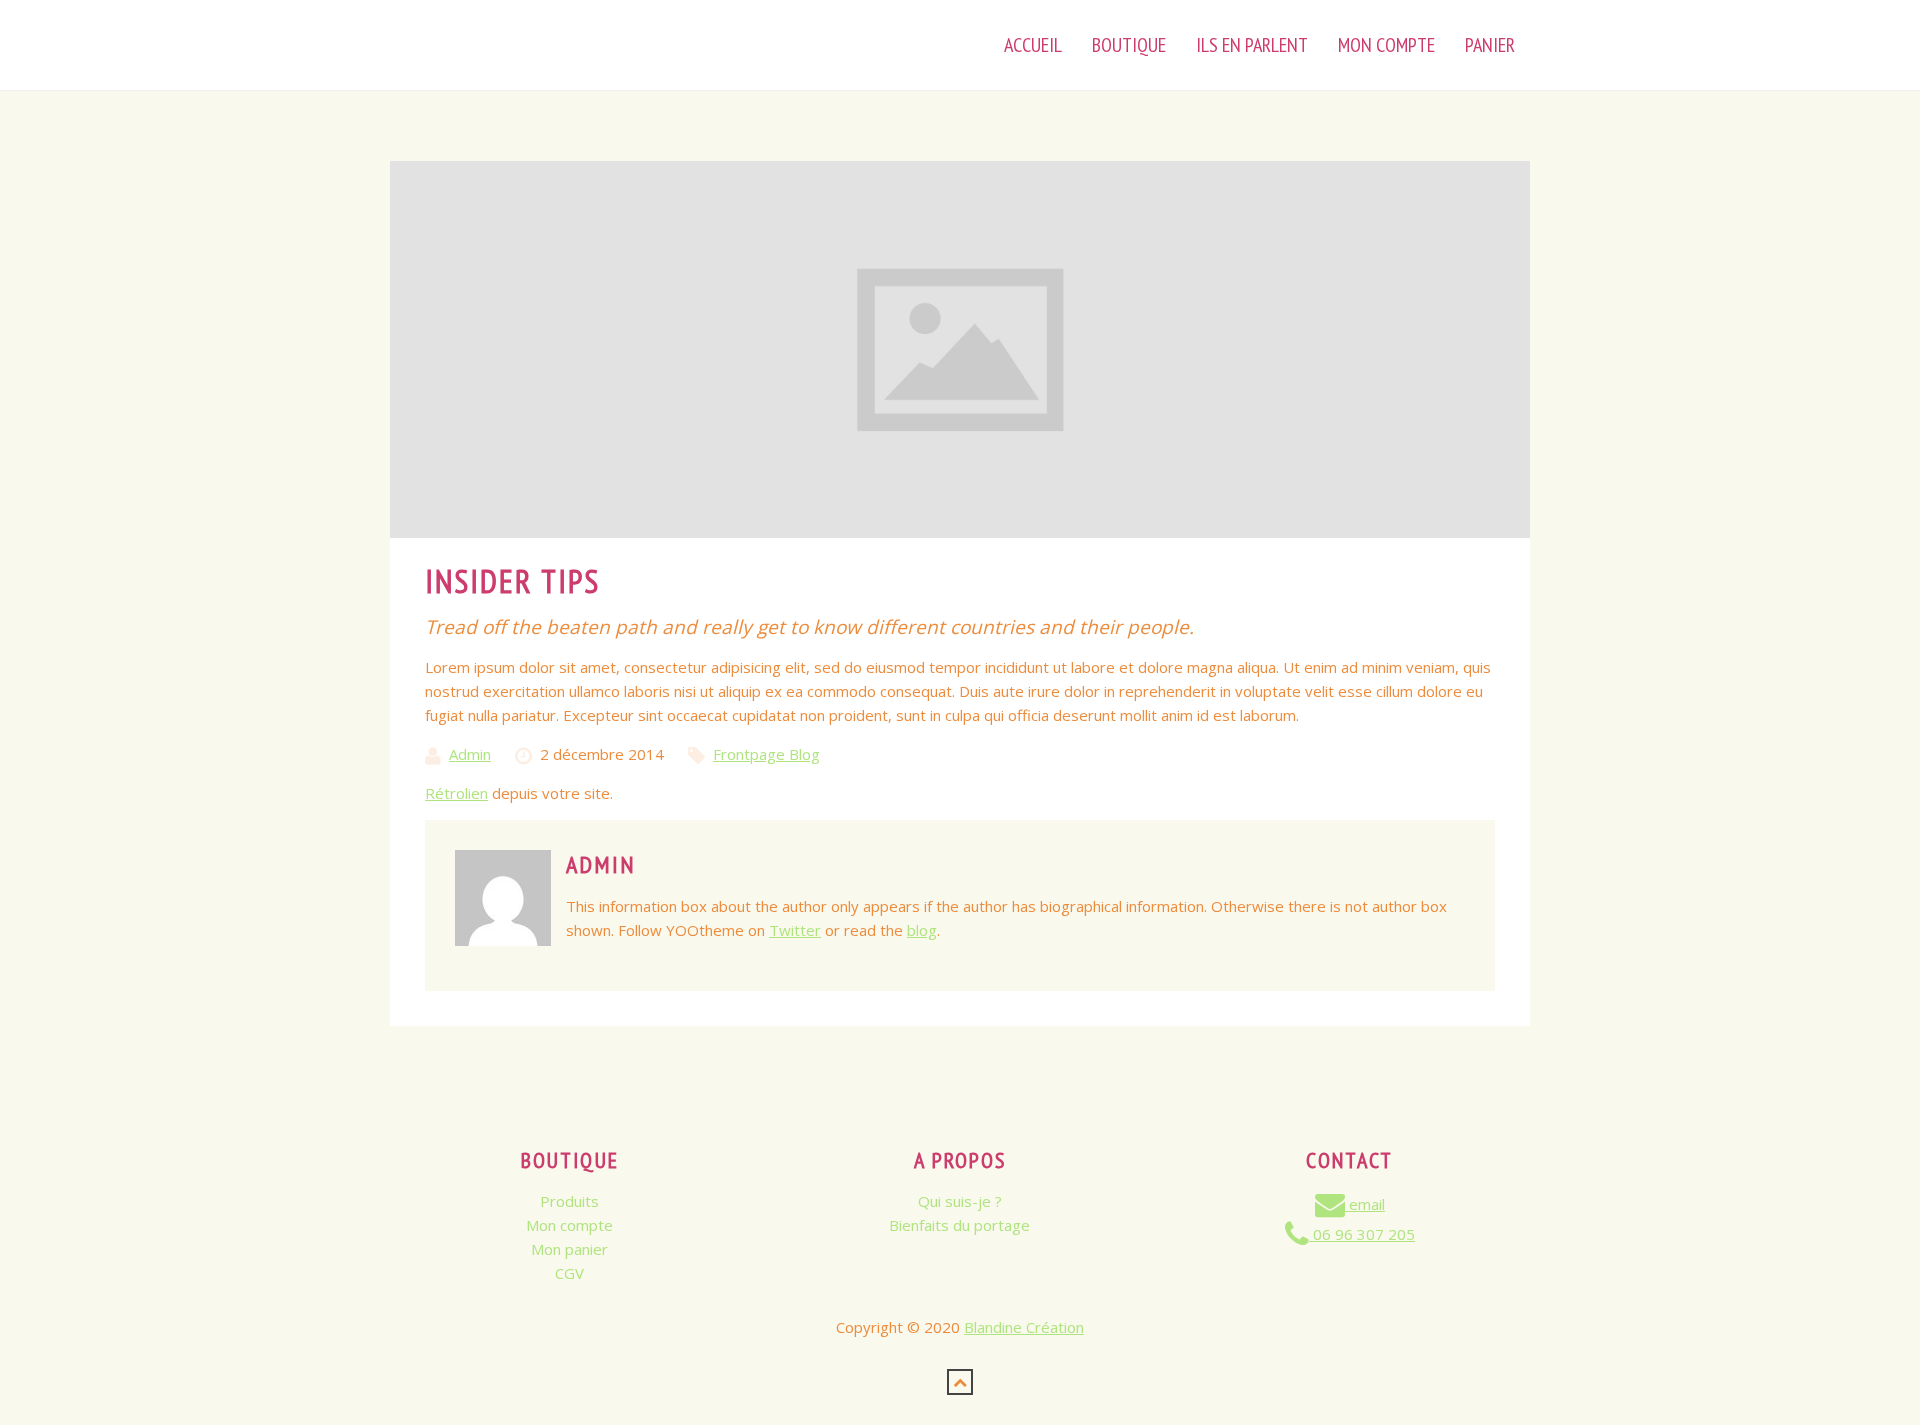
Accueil (1033, 45)
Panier (1490, 45)
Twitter (795, 930)
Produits (569, 1201)
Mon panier (569, 1249)
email (1365, 1204)
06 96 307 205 (1362, 1234)
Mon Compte (1386, 45)
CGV (569, 1273)
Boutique (1129, 45)
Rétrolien (456, 793)
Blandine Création (1024, 1327)
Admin (470, 754)
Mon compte (569, 1225)
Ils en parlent (1252, 45)
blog (922, 930)
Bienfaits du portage (959, 1225)
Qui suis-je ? (960, 1201)
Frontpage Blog (766, 754)
